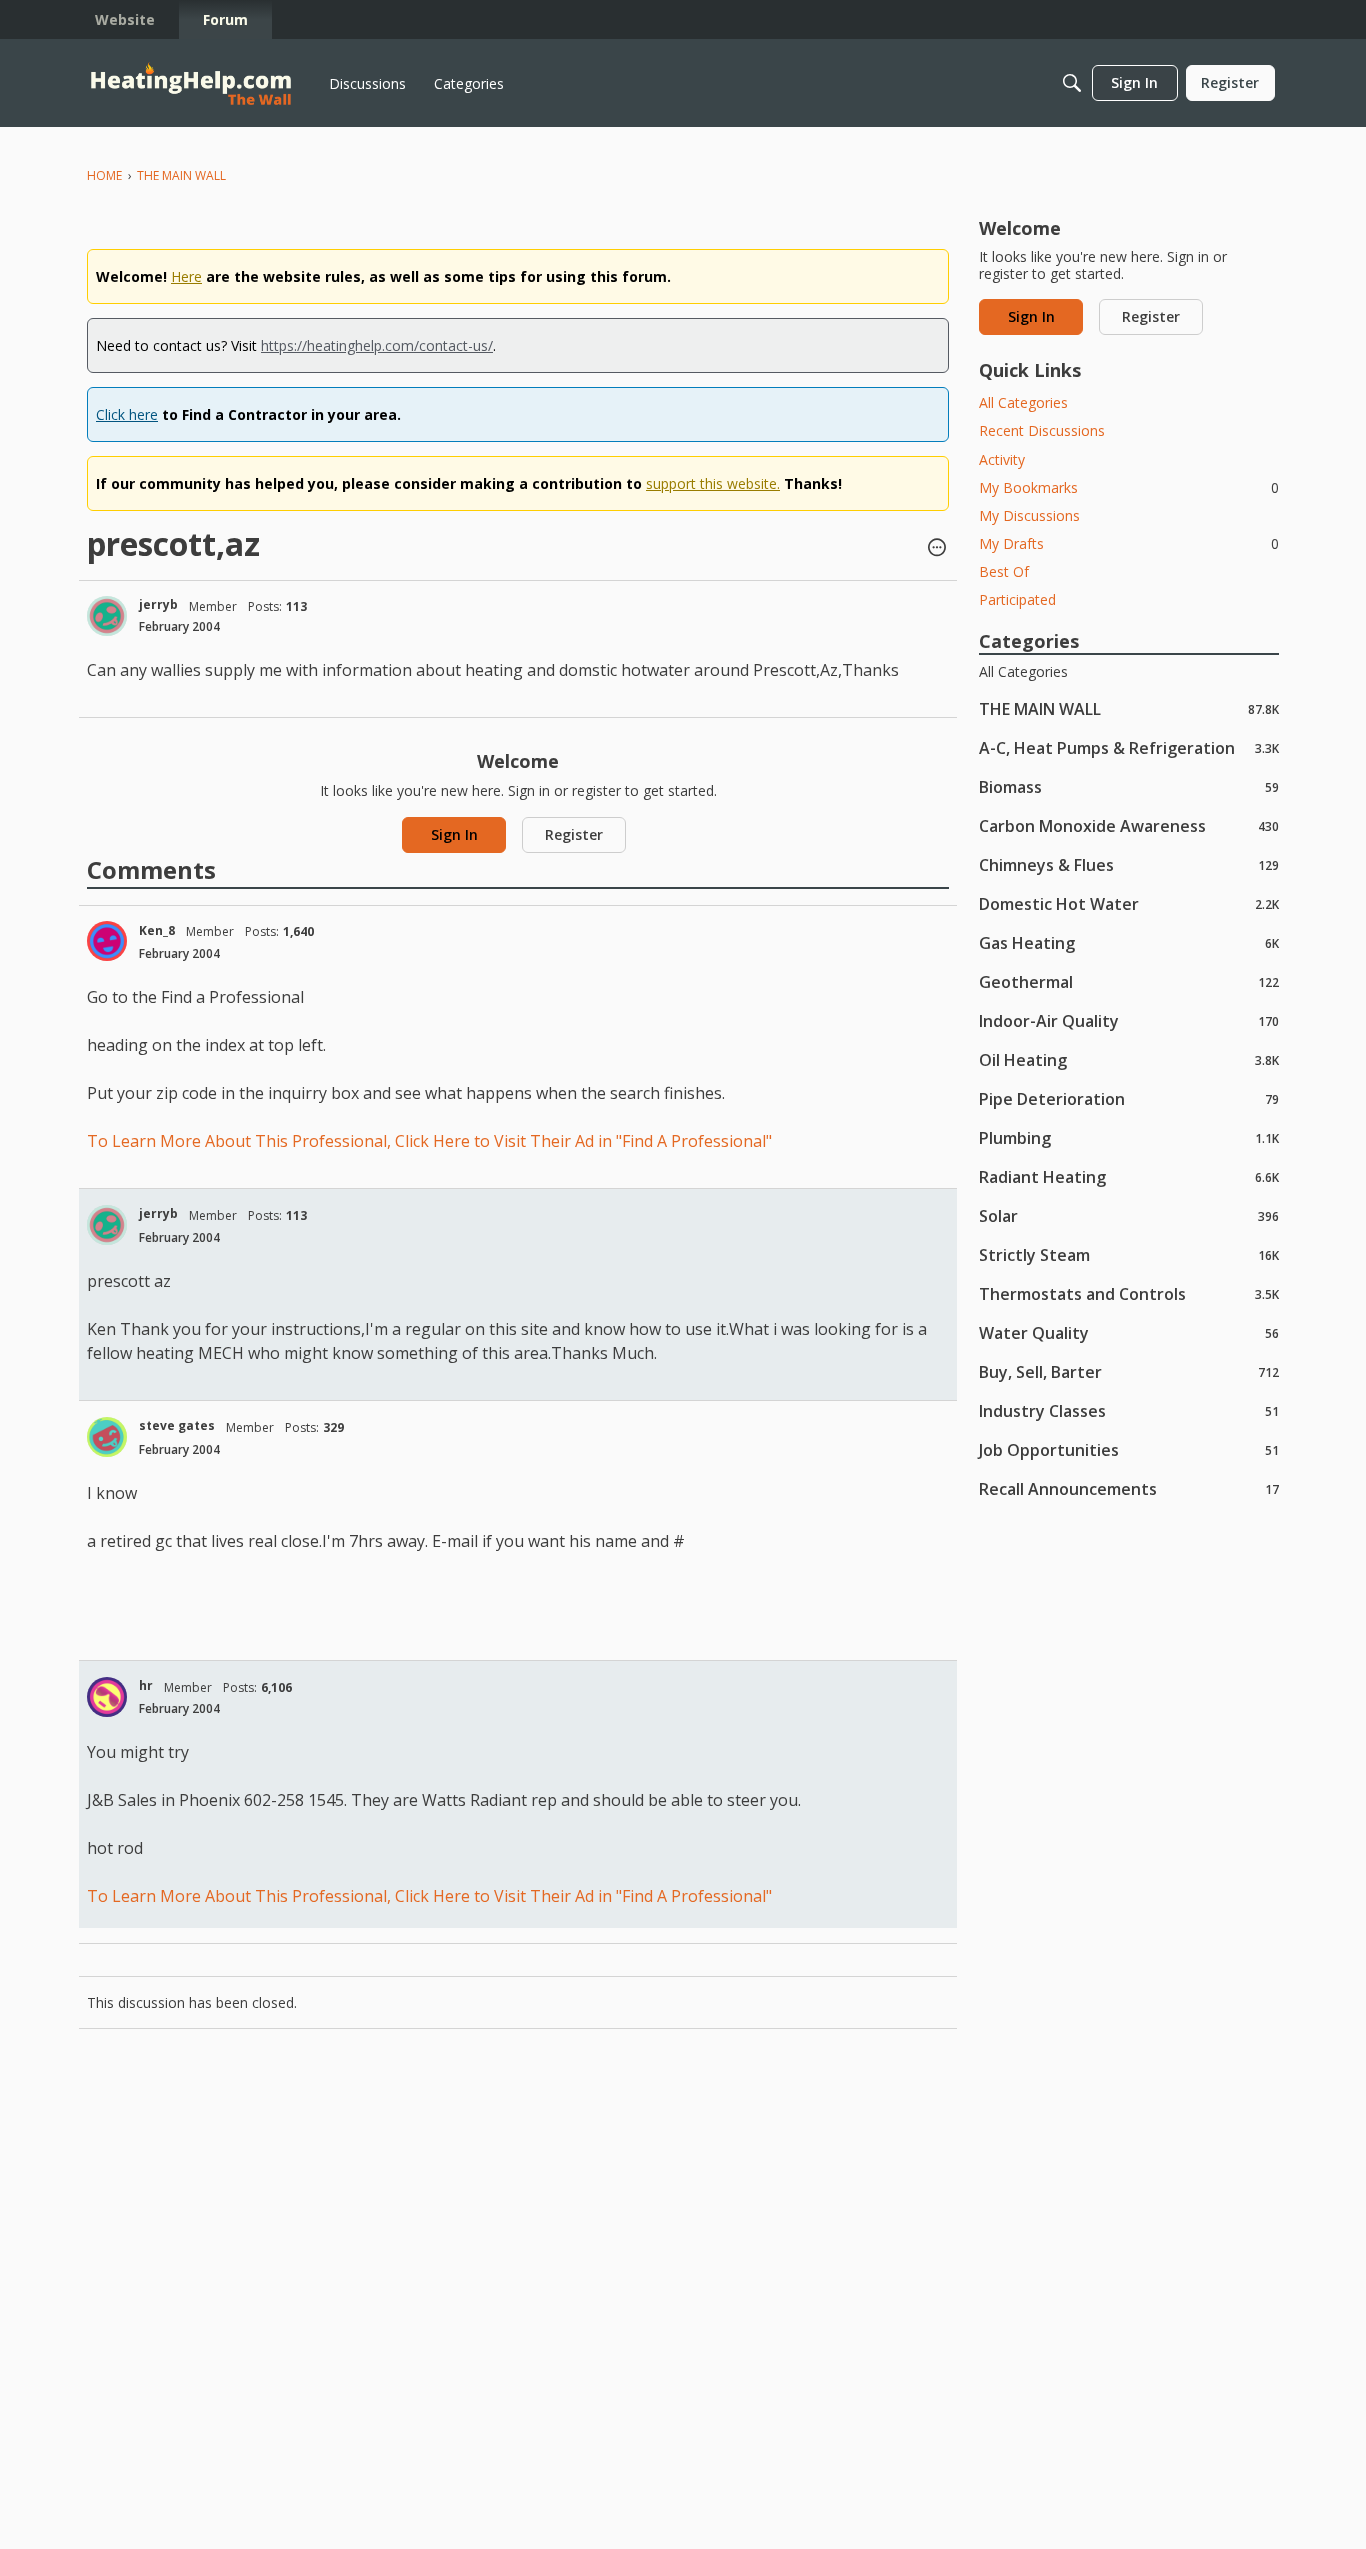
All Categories (1023, 402)
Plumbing (1129, 1137)
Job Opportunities (1129, 1449)
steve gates (177, 1425)
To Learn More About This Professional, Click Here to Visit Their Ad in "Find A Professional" (429, 1141)
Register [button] (574, 834)
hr (146, 1685)
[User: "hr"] (107, 1697)
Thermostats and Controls (1129, 1293)
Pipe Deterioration (1129, 1098)
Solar (1129, 1215)
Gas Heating (1129, 942)
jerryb (158, 604)
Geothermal (1129, 981)
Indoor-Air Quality (1129, 1020)
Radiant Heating (1129, 1176)
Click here (127, 414)
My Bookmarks (1129, 487)
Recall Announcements (1129, 1488)
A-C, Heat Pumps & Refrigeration (1129, 747)
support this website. (713, 483)
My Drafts (1129, 543)
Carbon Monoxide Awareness (1129, 825)
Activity (1002, 459)
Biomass (1129, 786)
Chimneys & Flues (1129, 864)
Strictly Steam (1129, 1254)
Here (186, 276)
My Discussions (1029, 515)
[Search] (1072, 83)
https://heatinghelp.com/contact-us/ (377, 345)
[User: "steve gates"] (107, 1437)
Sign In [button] (454, 834)
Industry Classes (1129, 1410)
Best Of (1004, 571)
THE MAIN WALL (1129, 708)
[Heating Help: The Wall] (191, 83)
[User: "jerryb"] (107, 616)
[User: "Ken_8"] (107, 941)
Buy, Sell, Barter (1129, 1371)
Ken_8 (157, 930)
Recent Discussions (1042, 430)
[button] (937, 549)
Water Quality (1129, 1332)
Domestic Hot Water (1129, 903)
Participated (1017, 599)
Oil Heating (1129, 1059)
